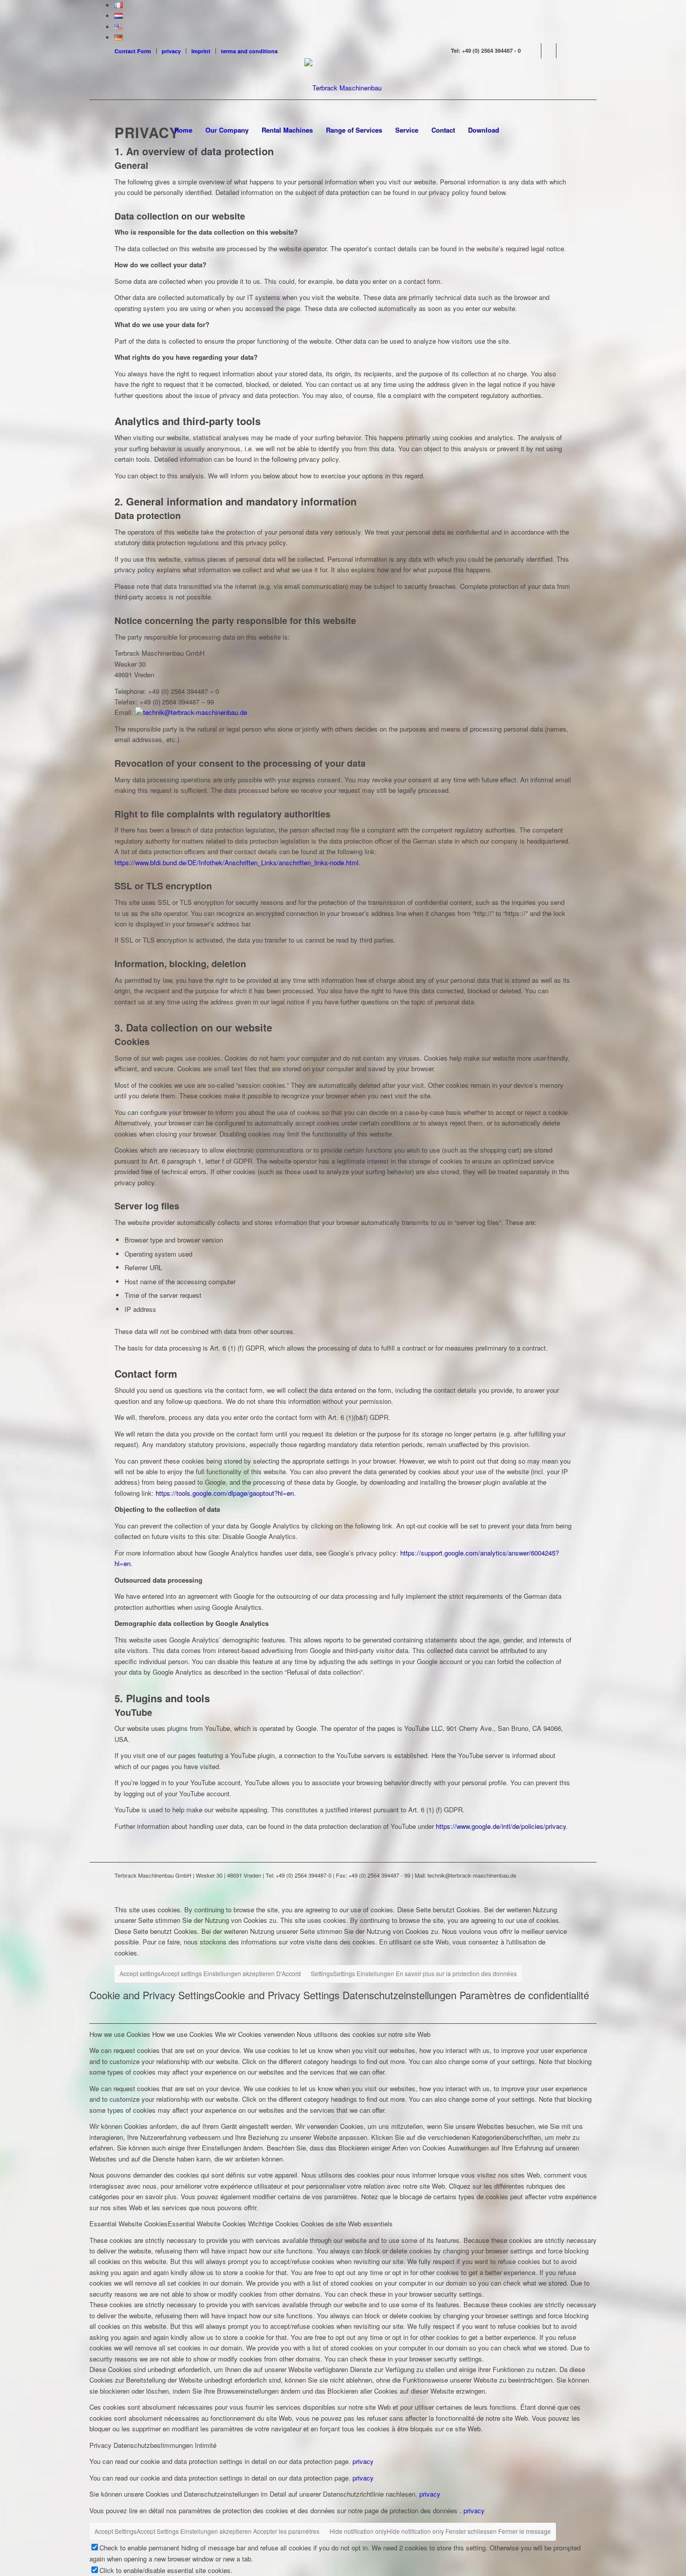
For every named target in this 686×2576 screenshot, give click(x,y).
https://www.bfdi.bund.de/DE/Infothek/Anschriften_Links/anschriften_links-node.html (237, 862)
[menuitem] (136, 51)
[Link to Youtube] (564, 51)
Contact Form (133, 51)
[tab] (343, 2033)
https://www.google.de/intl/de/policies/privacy (501, 1826)
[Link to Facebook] (534, 51)
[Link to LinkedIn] (549, 51)
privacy (171, 51)
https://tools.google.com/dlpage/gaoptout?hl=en (225, 1493)
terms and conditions (249, 51)
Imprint (201, 51)
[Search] (512, 130)
